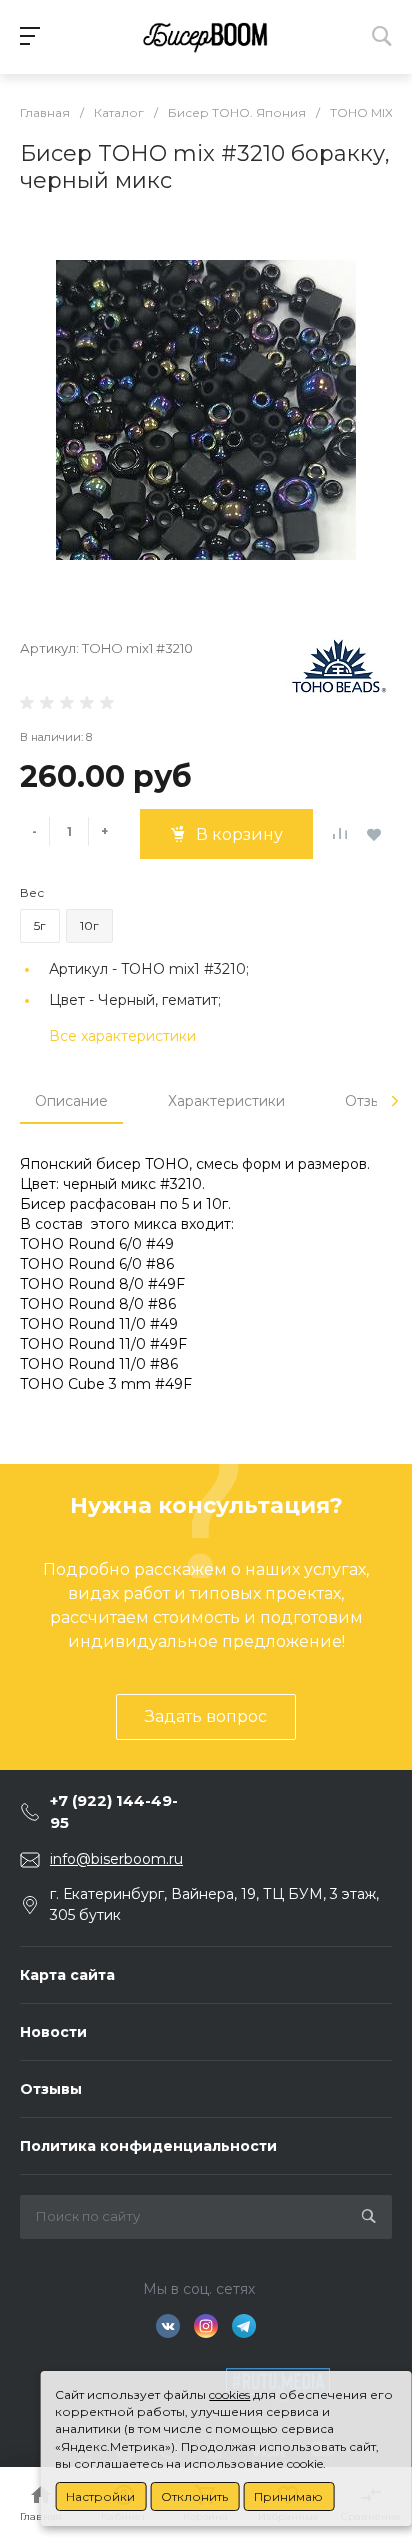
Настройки (100, 2496)
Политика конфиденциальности (148, 2146)
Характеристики (226, 1101)
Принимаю (288, 2496)
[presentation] (395, 1101)
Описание (71, 1101)
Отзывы (51, 2089)
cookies (229, 2394)
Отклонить (194, 2496)
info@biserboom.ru (116, 1859)
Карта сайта (67, 1975)
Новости (53, 2032)
